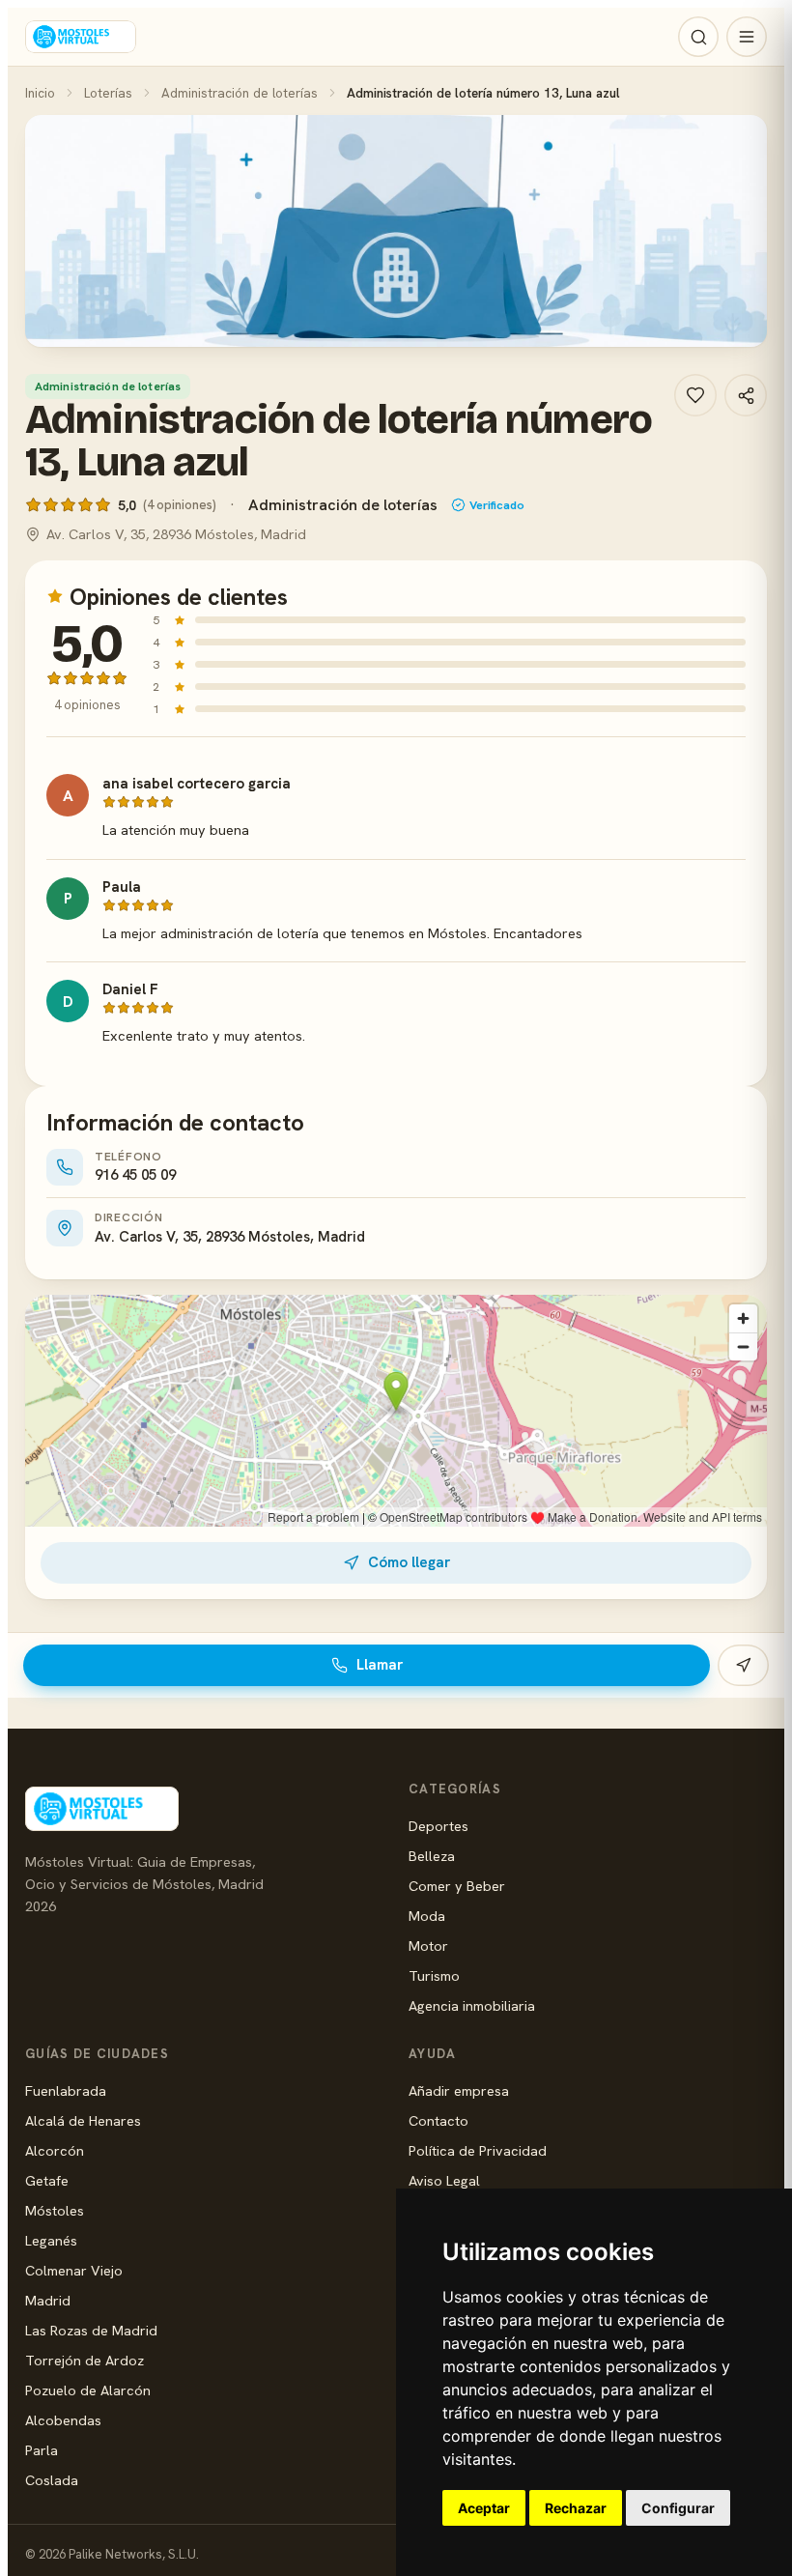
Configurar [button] (678, 2508)
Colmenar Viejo (74, 2270)
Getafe (47, 2180)
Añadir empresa (459, 2090)
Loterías (108, 93)
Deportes (438, 1826)
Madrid (48, 2300)
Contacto (438, 2120)
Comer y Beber (457, 1886)
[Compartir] (746, 395)
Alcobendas (63, 2420)
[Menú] (747, 37)
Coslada (52, 2480)
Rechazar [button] (576, 2508)
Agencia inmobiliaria (472, 2005)
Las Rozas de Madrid (91, 2330)
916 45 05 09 (135, 1175)
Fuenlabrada (66, 2090)
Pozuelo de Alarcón (88, 2390)
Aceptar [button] (484, 2508)
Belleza (432, 1856)
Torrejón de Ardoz (85, 2360)
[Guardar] (695, 395)
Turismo (434, 1975)
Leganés (51, 2240)
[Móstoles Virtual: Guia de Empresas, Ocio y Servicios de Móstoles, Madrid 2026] (81, 37)
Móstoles (55, 2210)
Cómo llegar (409, 1562)
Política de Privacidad (478, 2150)
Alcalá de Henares (83, 2120)
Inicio (40, 93)
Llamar (380, 1665)
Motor (428, 1946)
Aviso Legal (444, 2180)
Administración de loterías (240, 93)
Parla (42, 2450)
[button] (396, 231)
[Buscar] (698, 37)
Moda (427, 1916)
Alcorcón (55, 2150)
